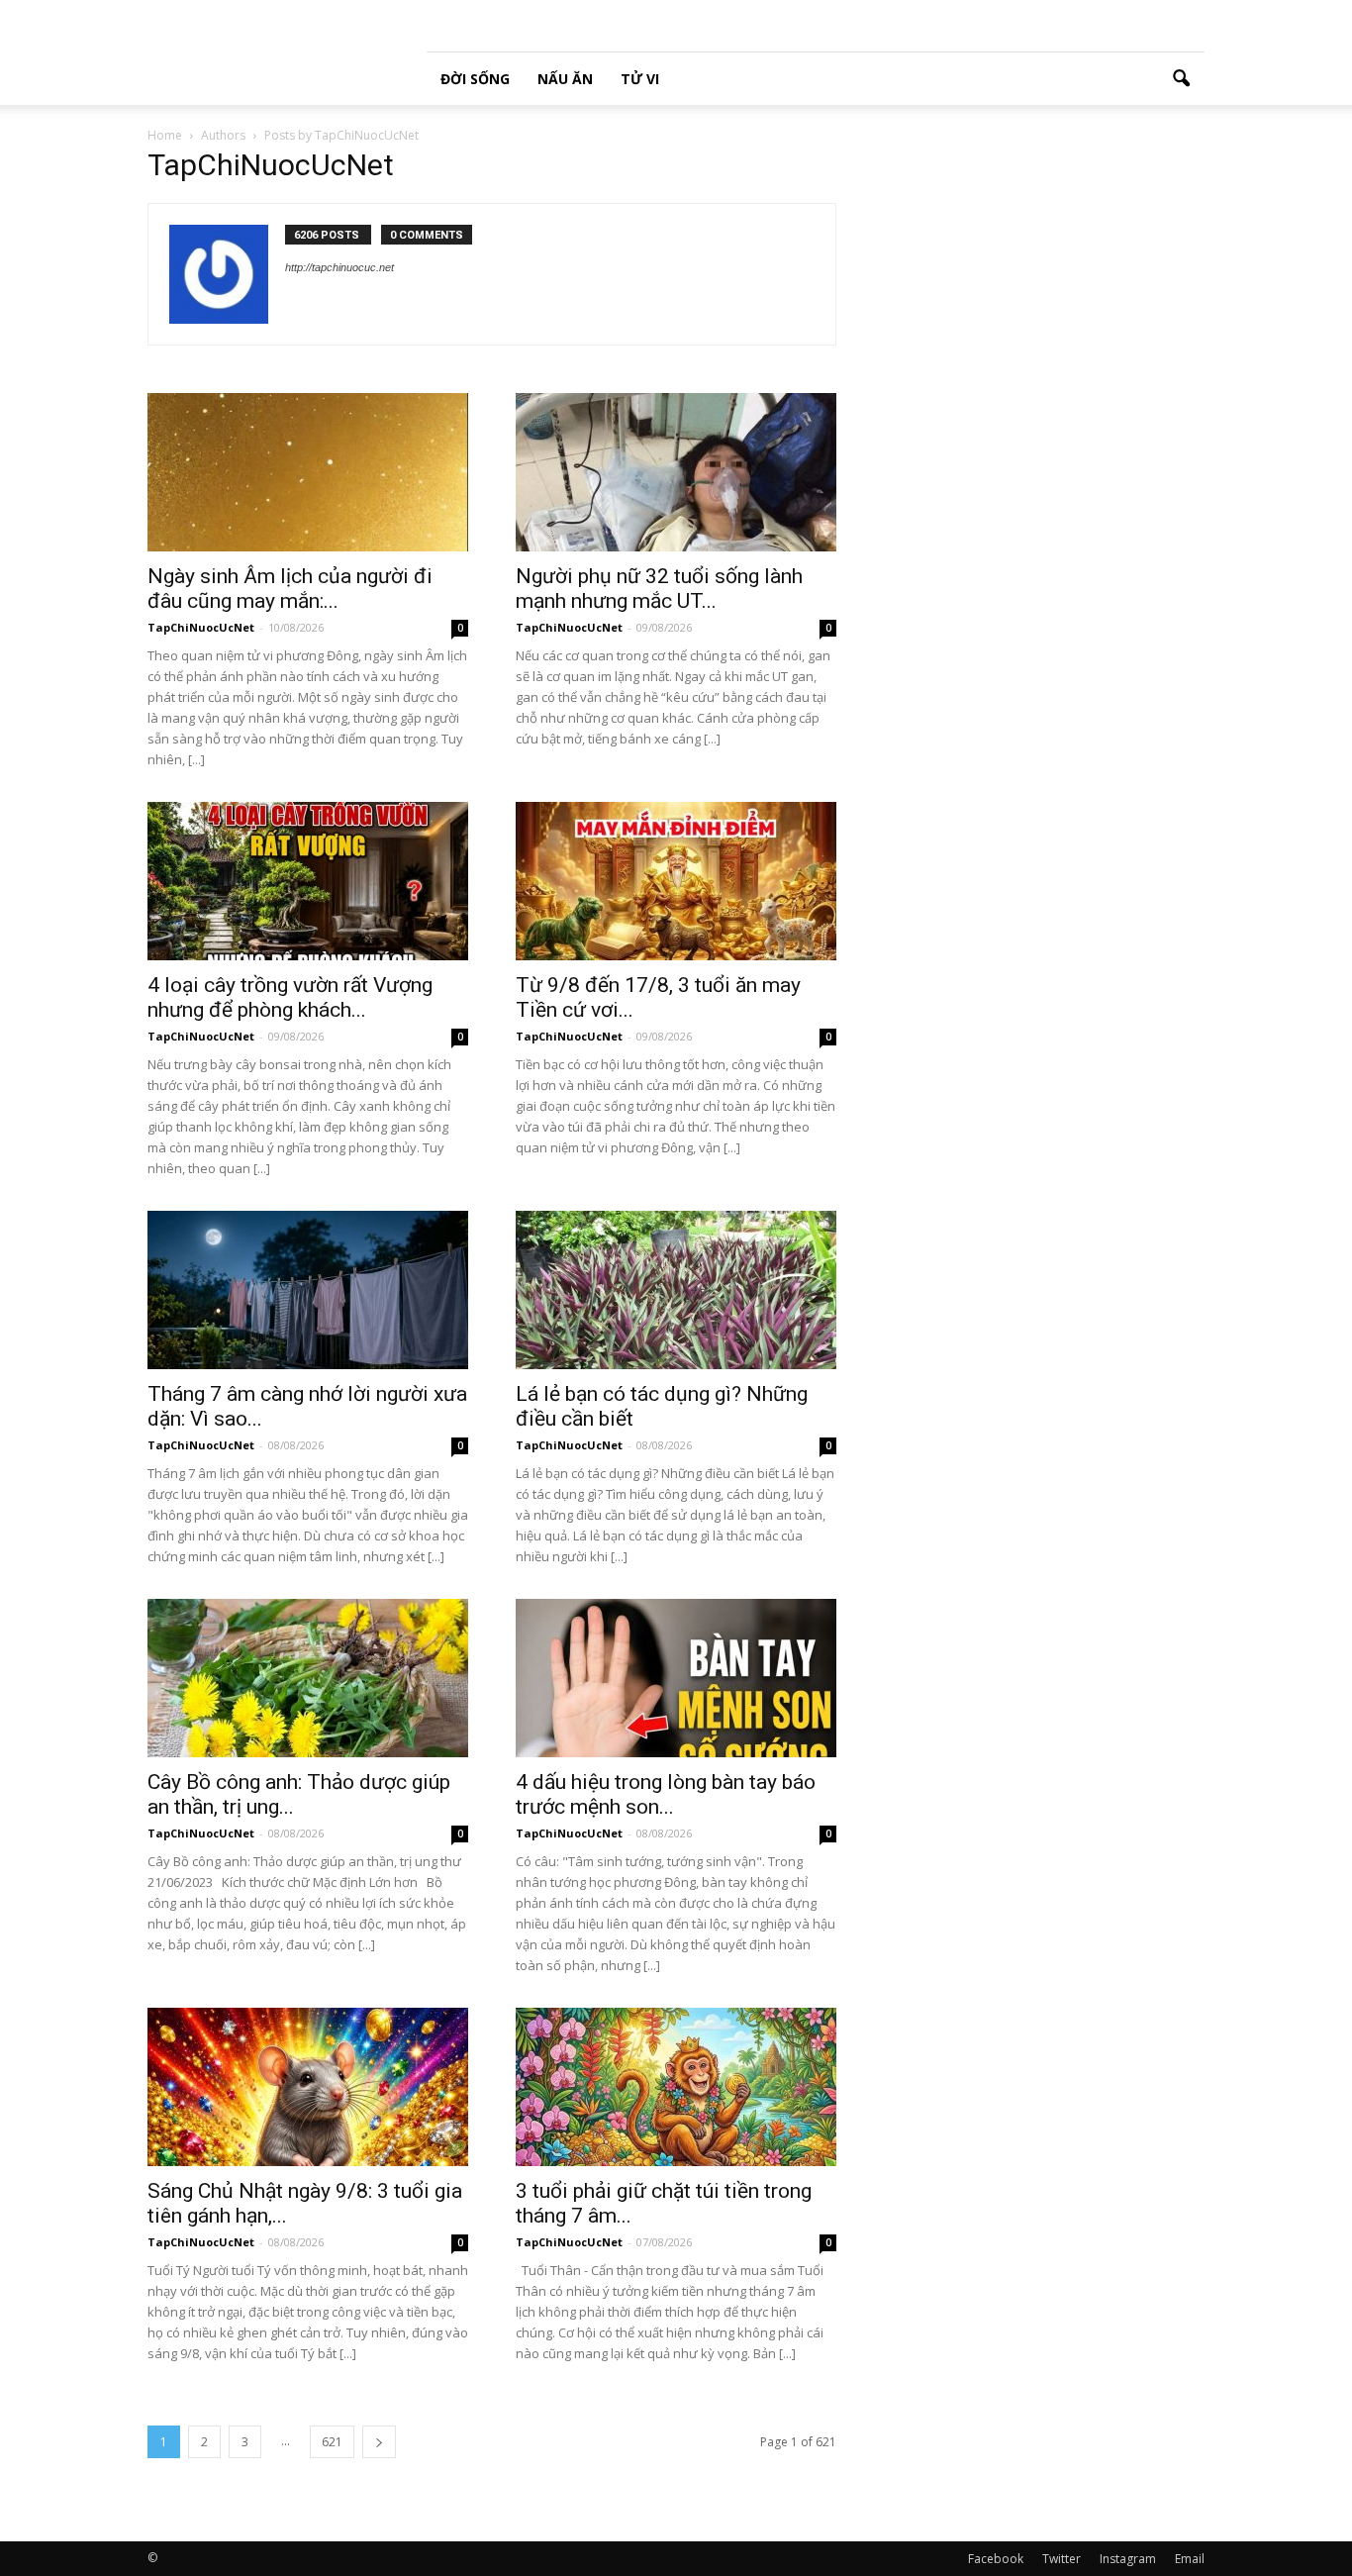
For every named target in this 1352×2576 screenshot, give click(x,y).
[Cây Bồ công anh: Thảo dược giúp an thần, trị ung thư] (308, 1678)
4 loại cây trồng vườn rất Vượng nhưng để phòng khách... (290, 997)
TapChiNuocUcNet (201, 627)
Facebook (996, 2559)
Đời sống (475, 79)
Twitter (1062, 2559)
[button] (1181, 79)
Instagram (1128, 2559)
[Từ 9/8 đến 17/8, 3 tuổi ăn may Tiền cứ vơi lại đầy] (676, 881)
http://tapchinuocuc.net (339, 267)
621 (332, 2442)
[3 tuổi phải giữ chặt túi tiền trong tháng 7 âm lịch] (676, 2087)
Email (1190, 2559)
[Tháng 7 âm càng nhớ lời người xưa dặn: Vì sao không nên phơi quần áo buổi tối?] (308, 1290)
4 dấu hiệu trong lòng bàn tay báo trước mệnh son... (666, 1794)
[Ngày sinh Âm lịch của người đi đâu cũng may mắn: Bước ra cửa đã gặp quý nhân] (308, 472)
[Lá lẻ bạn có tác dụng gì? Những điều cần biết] (676, 1290)
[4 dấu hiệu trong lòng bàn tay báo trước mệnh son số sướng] (676, 1678)
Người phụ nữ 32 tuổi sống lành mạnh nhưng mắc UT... (659, 589)
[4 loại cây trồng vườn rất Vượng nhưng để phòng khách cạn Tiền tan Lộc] (308, 881)
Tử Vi (640, 79)
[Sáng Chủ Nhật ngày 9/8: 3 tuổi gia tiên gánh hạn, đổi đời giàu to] (308, 2087)
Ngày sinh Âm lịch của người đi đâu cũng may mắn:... (290, 589)
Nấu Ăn (565, 79)
